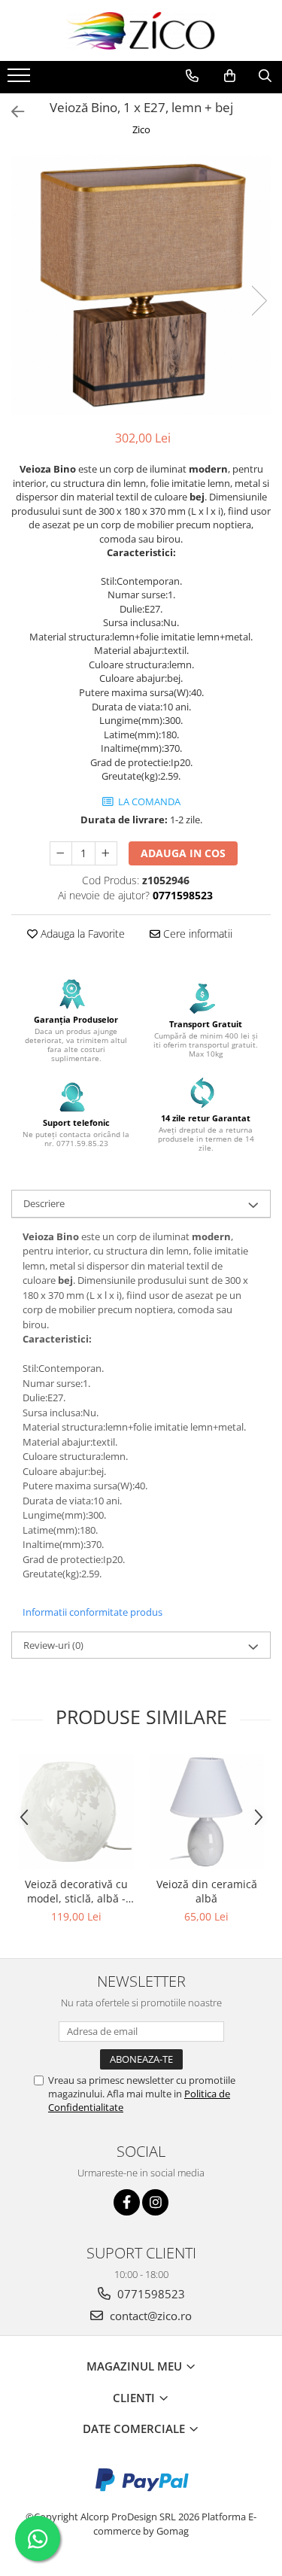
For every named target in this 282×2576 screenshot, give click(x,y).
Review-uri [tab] (53, 1645)
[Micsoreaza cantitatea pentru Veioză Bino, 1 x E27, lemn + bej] (61, 853)
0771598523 (150, 2294)
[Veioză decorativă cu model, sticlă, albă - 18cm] (76, 1812)
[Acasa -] (141, 30)
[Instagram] (155, 2202)
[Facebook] (127, 2202)
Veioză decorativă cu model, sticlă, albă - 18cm (76, 1891)
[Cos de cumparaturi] (230, 76)
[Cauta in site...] (265, 76)
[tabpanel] (141, 285)
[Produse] (21, 80)
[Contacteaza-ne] (192, 76)
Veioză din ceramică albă (207, 1891)
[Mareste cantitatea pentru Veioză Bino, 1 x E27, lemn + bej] (106, 853)
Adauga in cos (183, 853)
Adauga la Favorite (81, 934)
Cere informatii (196, 934)
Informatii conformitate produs (92, 1612)
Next (259, 301)
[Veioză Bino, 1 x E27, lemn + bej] (141, 285)
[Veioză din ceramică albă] (206, 1812)
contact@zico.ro (149, 2316)
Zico (141, 129)
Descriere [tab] (44, 1203)
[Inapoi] (11, 112)
